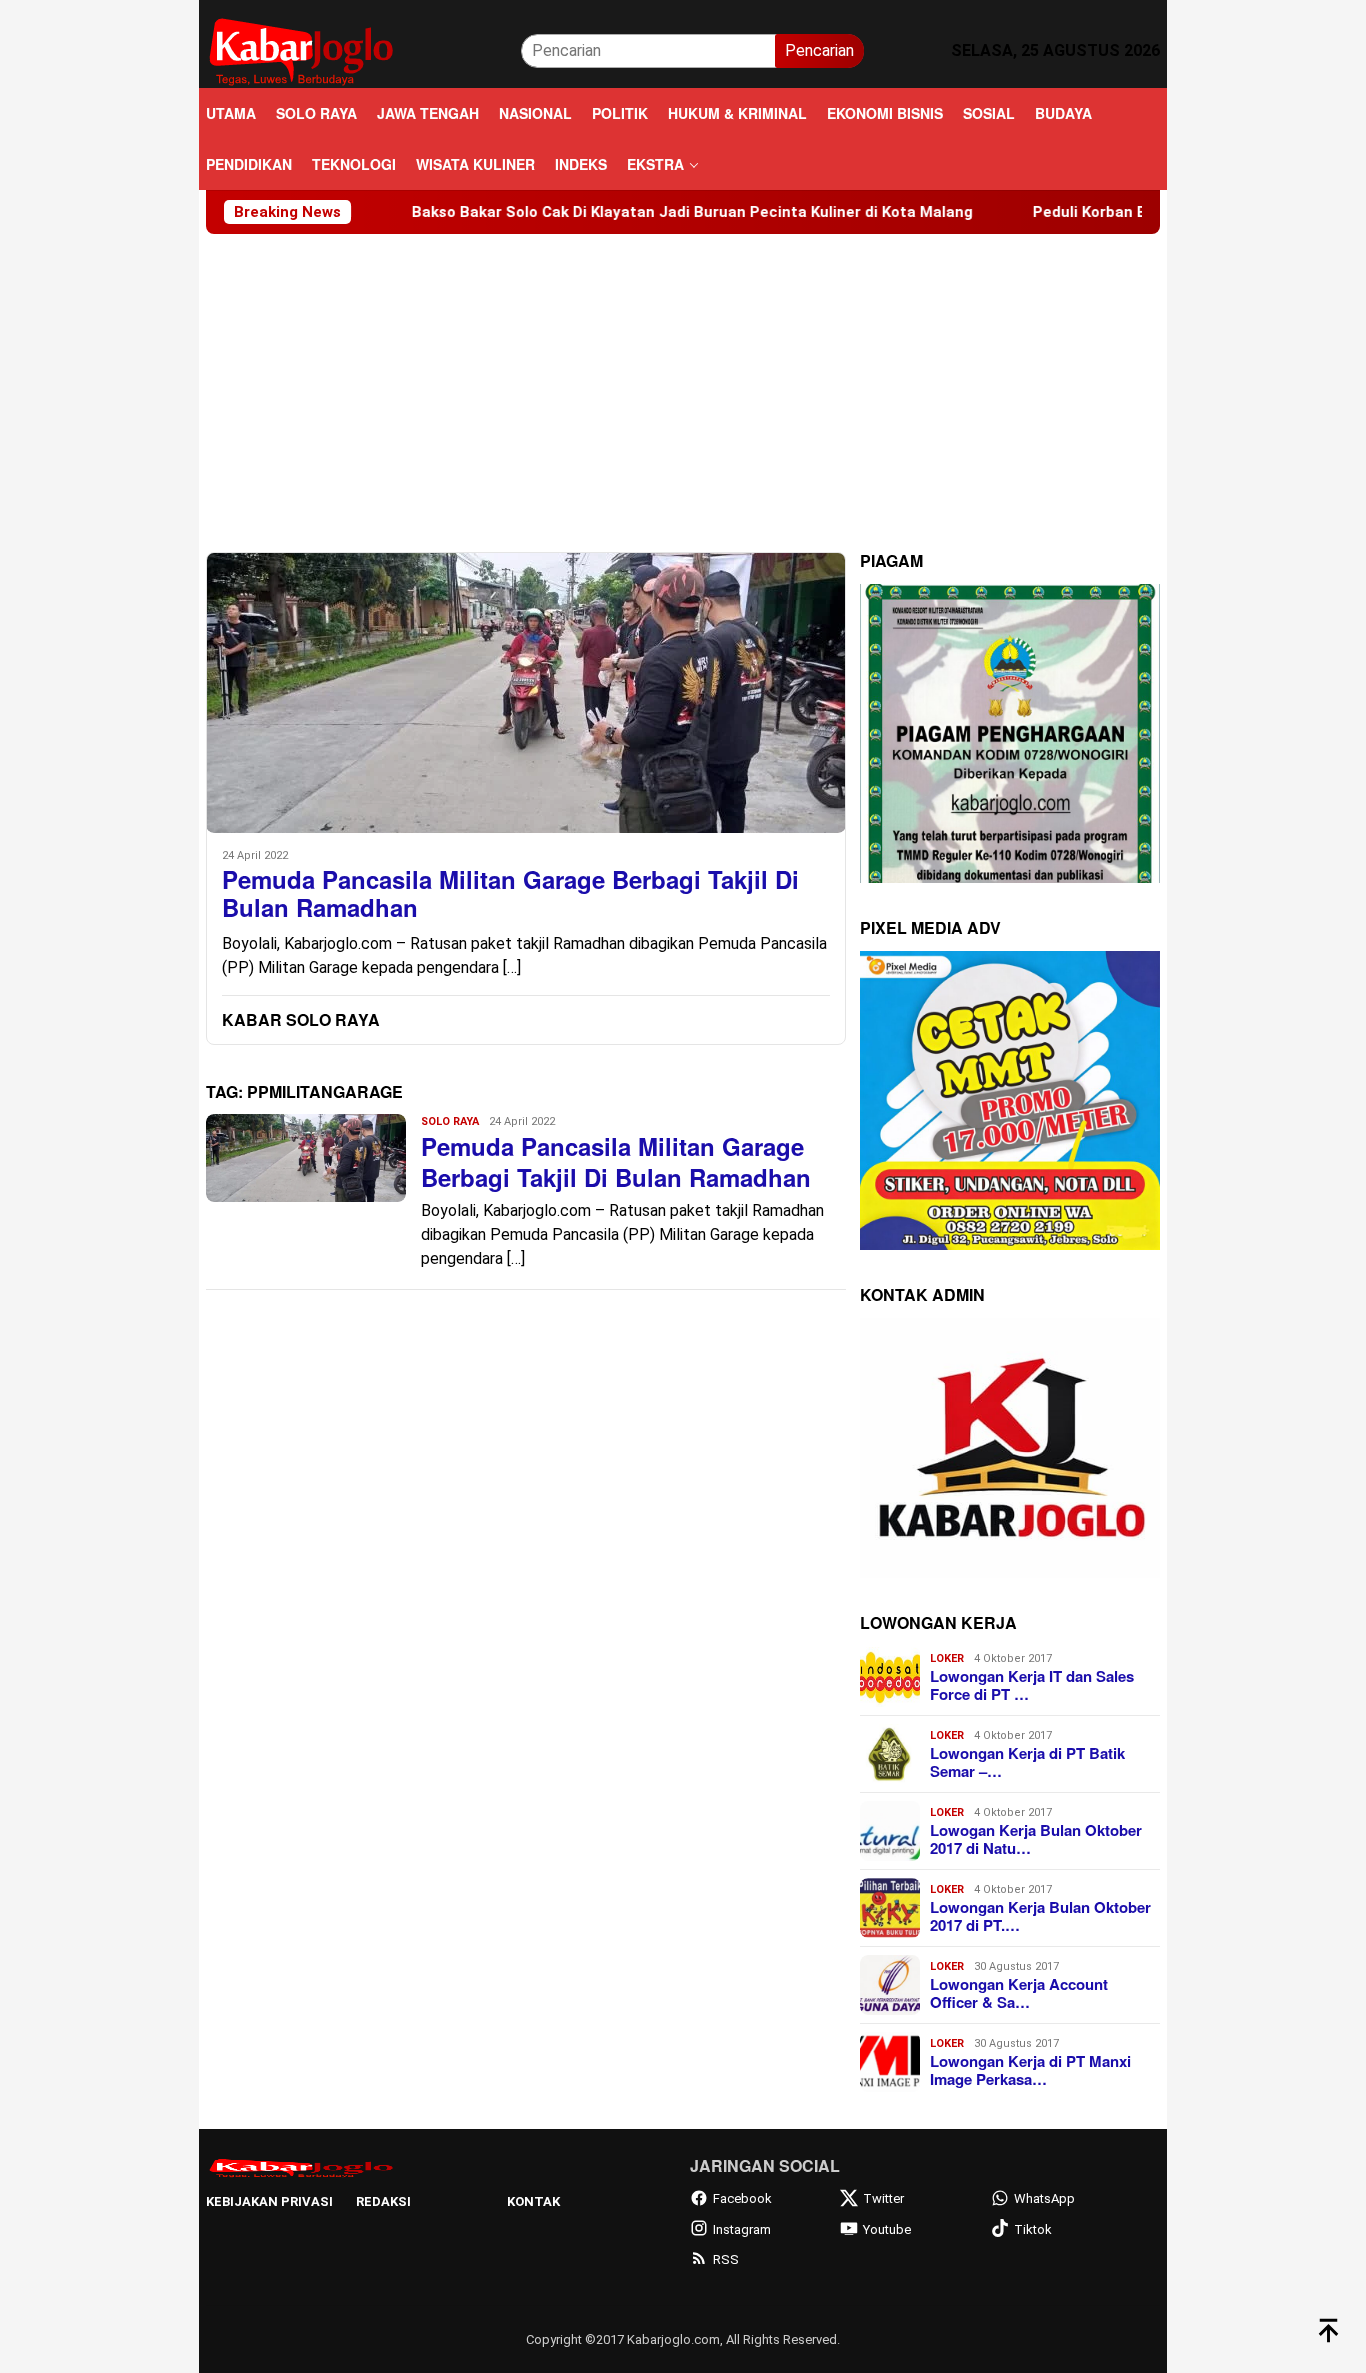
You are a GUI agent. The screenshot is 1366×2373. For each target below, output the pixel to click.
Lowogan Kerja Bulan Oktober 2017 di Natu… (1036, 1839)
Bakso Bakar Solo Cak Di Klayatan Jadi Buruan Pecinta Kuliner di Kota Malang (608, 212)
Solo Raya (450, 1121)
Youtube (887, 2229)
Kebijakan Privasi (269, 2201)
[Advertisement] (683, 384)
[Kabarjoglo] (301, 49)
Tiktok (1033, 2229)
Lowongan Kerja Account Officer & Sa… (1019, 1993)
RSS (726, 2259)
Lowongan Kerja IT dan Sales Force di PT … (1032, 1685)
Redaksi (383, 2201)
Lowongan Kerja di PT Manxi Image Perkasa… (1030, 2070)
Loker (947, 1658)
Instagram (742, 2229)
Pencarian (819, 50)
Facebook (742, 2198)
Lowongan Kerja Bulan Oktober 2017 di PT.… (1040, 1916)
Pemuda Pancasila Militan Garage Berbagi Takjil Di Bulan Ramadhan (510, 894)
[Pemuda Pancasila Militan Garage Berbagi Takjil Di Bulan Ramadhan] (526, 692)
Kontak (533, 2201)
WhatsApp (1044, 2198)
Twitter (883, 2198)
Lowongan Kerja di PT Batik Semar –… (1027, 1762)
